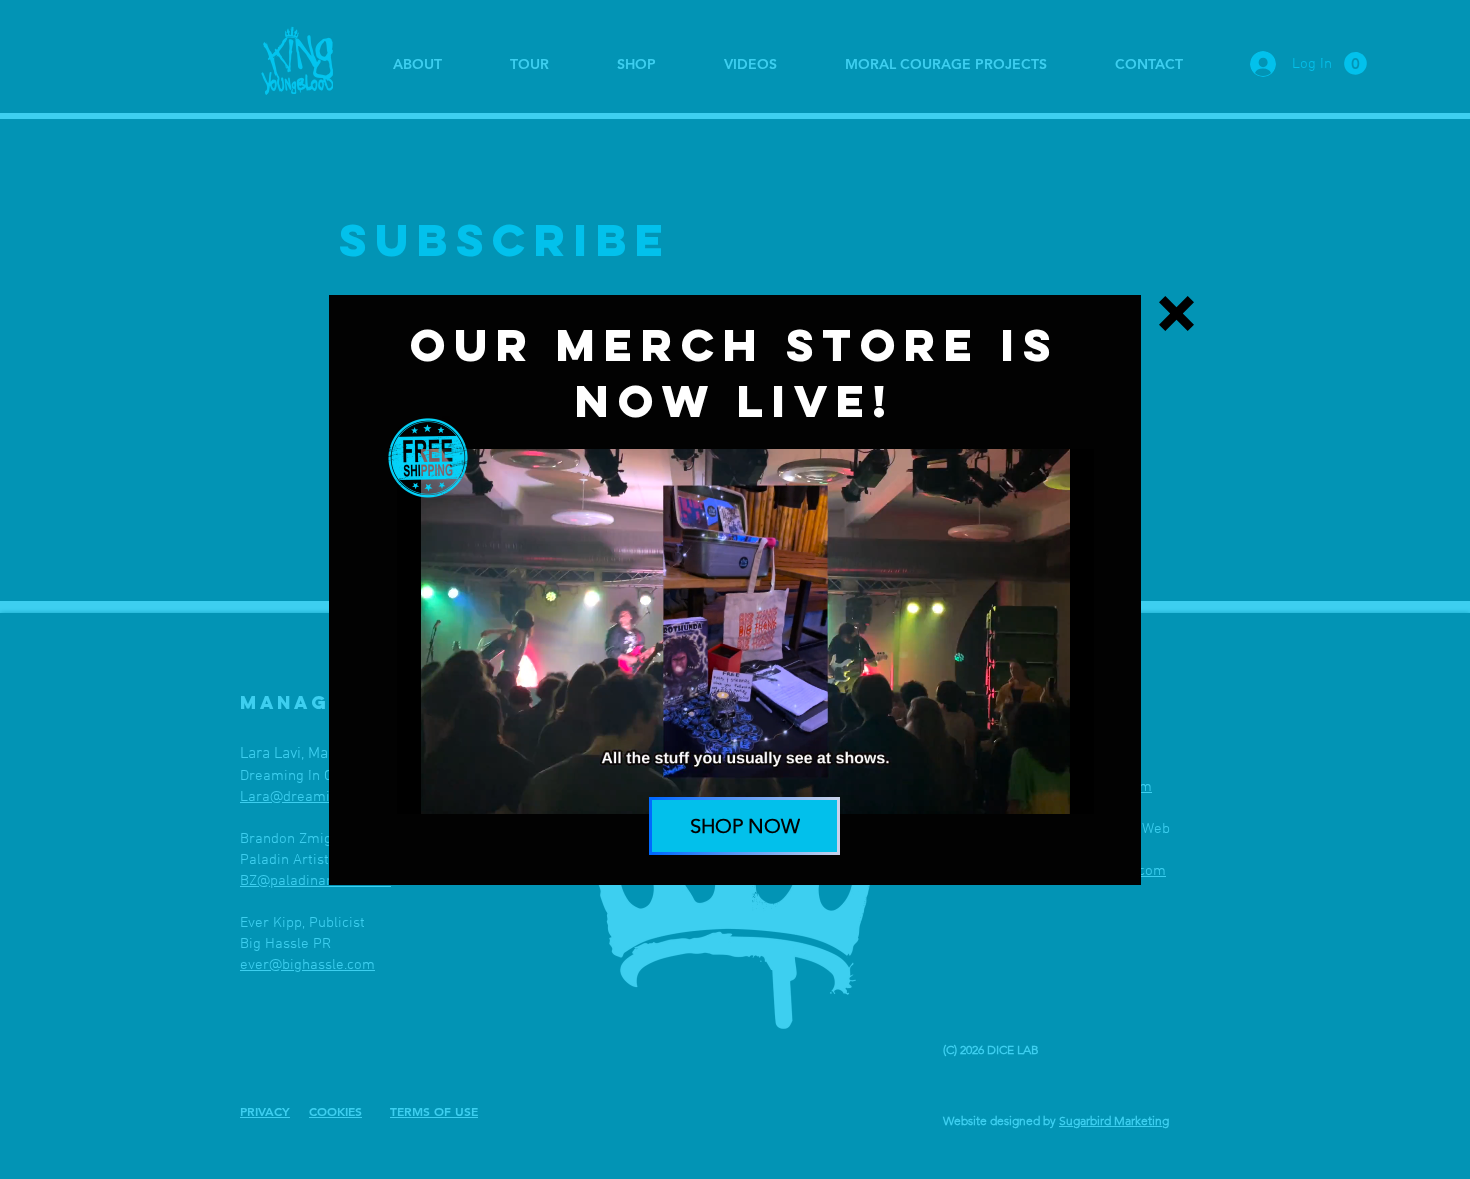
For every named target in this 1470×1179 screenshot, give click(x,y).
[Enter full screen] (1067, 787)
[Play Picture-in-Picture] (1033, 787)
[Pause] (423, 787)
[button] (1176, 313)
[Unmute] (457, 787)
